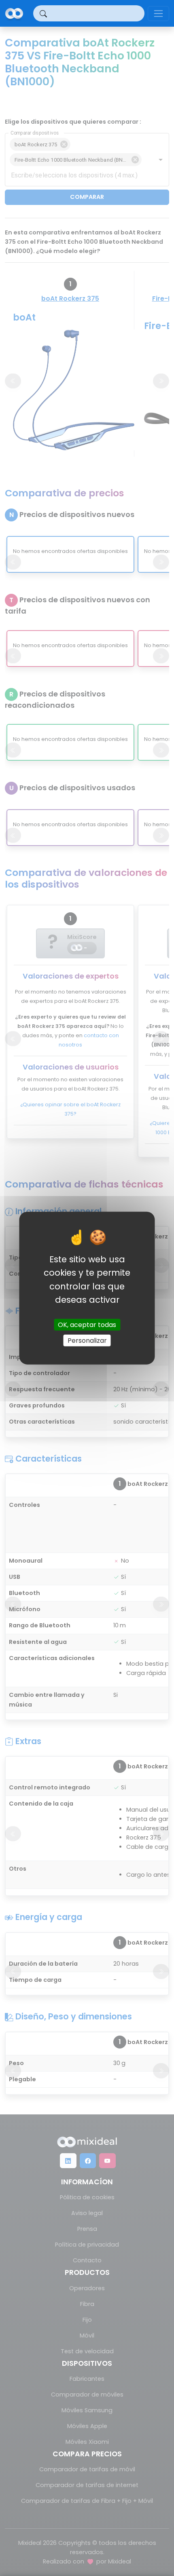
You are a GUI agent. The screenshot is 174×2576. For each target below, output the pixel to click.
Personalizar (87, 1341)
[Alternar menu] (158, 14)
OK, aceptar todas (87, 1325)
